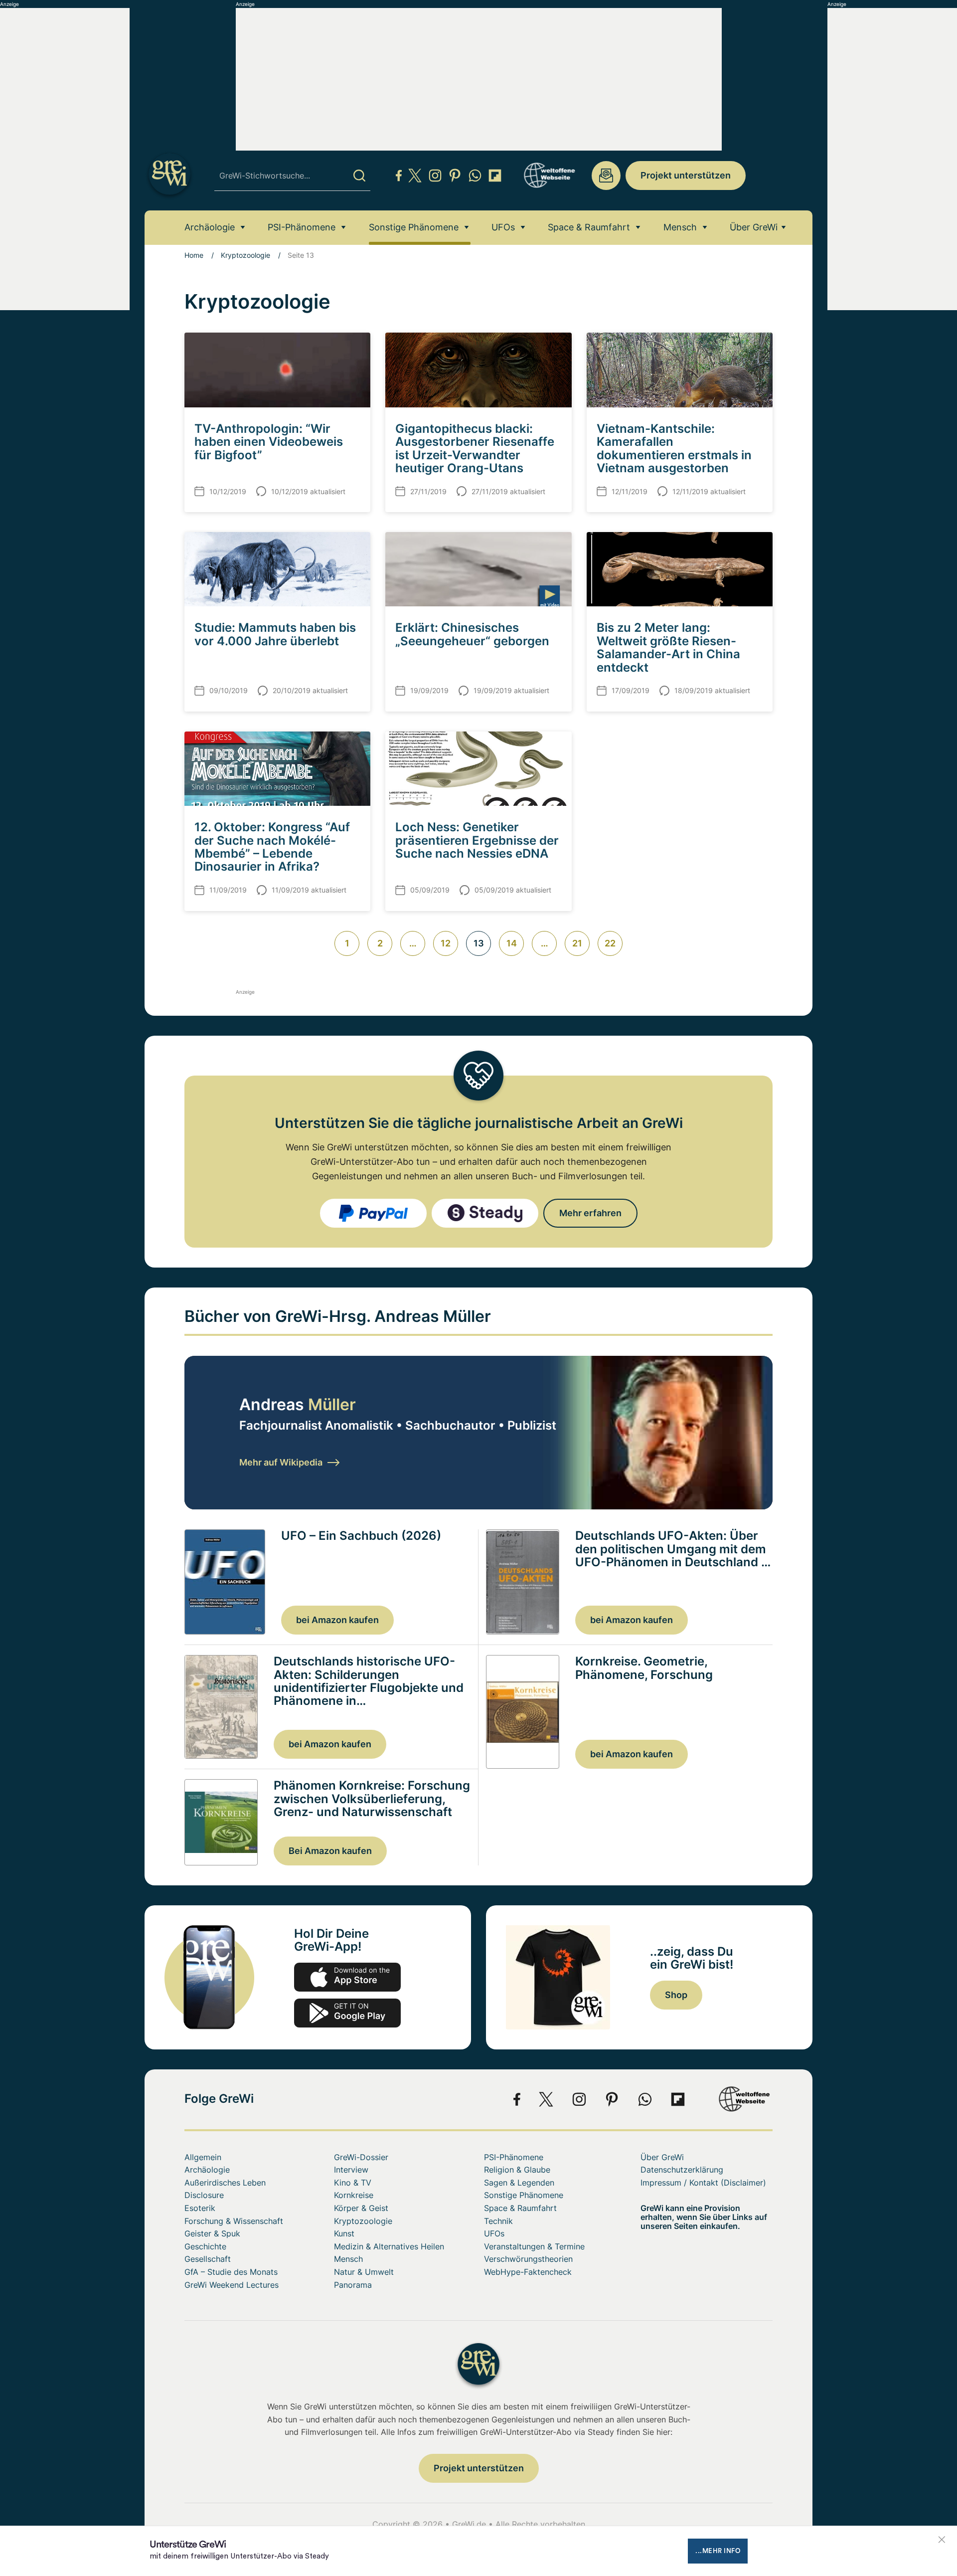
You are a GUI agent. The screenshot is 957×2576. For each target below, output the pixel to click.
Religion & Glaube (517, 2170)
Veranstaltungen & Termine (534, 2246)
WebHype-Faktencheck (528, 2272)
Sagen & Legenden (519, 2183)
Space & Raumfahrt (589, 227)
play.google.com (347, 2013)
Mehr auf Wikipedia (281, 1462)
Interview (351, 2170)
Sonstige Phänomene (414, 227)
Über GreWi (754, 227)
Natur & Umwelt (364, 2272)
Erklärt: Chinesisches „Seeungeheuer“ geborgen (472, 634)
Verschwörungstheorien (528, 2259)
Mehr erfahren (590, 1213)
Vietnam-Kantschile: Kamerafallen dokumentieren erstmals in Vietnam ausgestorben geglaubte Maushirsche (674, 455)
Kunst (344, 2233)
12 (446, 943)
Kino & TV (353, 2183)
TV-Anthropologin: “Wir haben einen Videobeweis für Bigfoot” (269, 442)
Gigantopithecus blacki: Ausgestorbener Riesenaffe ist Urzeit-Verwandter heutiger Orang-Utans (475, 448)
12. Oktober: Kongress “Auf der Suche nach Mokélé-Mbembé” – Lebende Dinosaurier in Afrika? (272, 847)
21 (577, 943)
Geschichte (205, 2246)
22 (610, 943)
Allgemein (203, 2157)
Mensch (680, 227)
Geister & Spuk (212, 2233)
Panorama (353, 2285)
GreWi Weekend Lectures (232, 2285)
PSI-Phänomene (302, 227)
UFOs (503, 227)
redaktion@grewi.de (606, 176)
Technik (498, 2221)
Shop (676, 1995)
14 (512, 943)
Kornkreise (354, 2195)
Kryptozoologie (245, 255)
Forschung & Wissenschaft (234, 2221)
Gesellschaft (208, 2259)
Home (194, 255)
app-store (347, 1977)
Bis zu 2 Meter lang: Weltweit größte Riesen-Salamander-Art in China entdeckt (668, 647)
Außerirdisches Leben (225, 2183)
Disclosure (204, 2195)
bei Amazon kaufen (337, 1620)
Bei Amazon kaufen (330, 1851)
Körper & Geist (361, 2208)
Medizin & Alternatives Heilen (389, 2246)
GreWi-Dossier (361, 2157)
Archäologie (210, 227)
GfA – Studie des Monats (231, 2272)
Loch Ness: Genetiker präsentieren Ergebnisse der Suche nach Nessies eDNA (477, 840)
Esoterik (200, 2208)
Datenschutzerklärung (682, 2170)
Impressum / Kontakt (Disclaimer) (703, 2183)
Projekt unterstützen (686, 175)
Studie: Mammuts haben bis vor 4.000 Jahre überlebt (275, 634)
